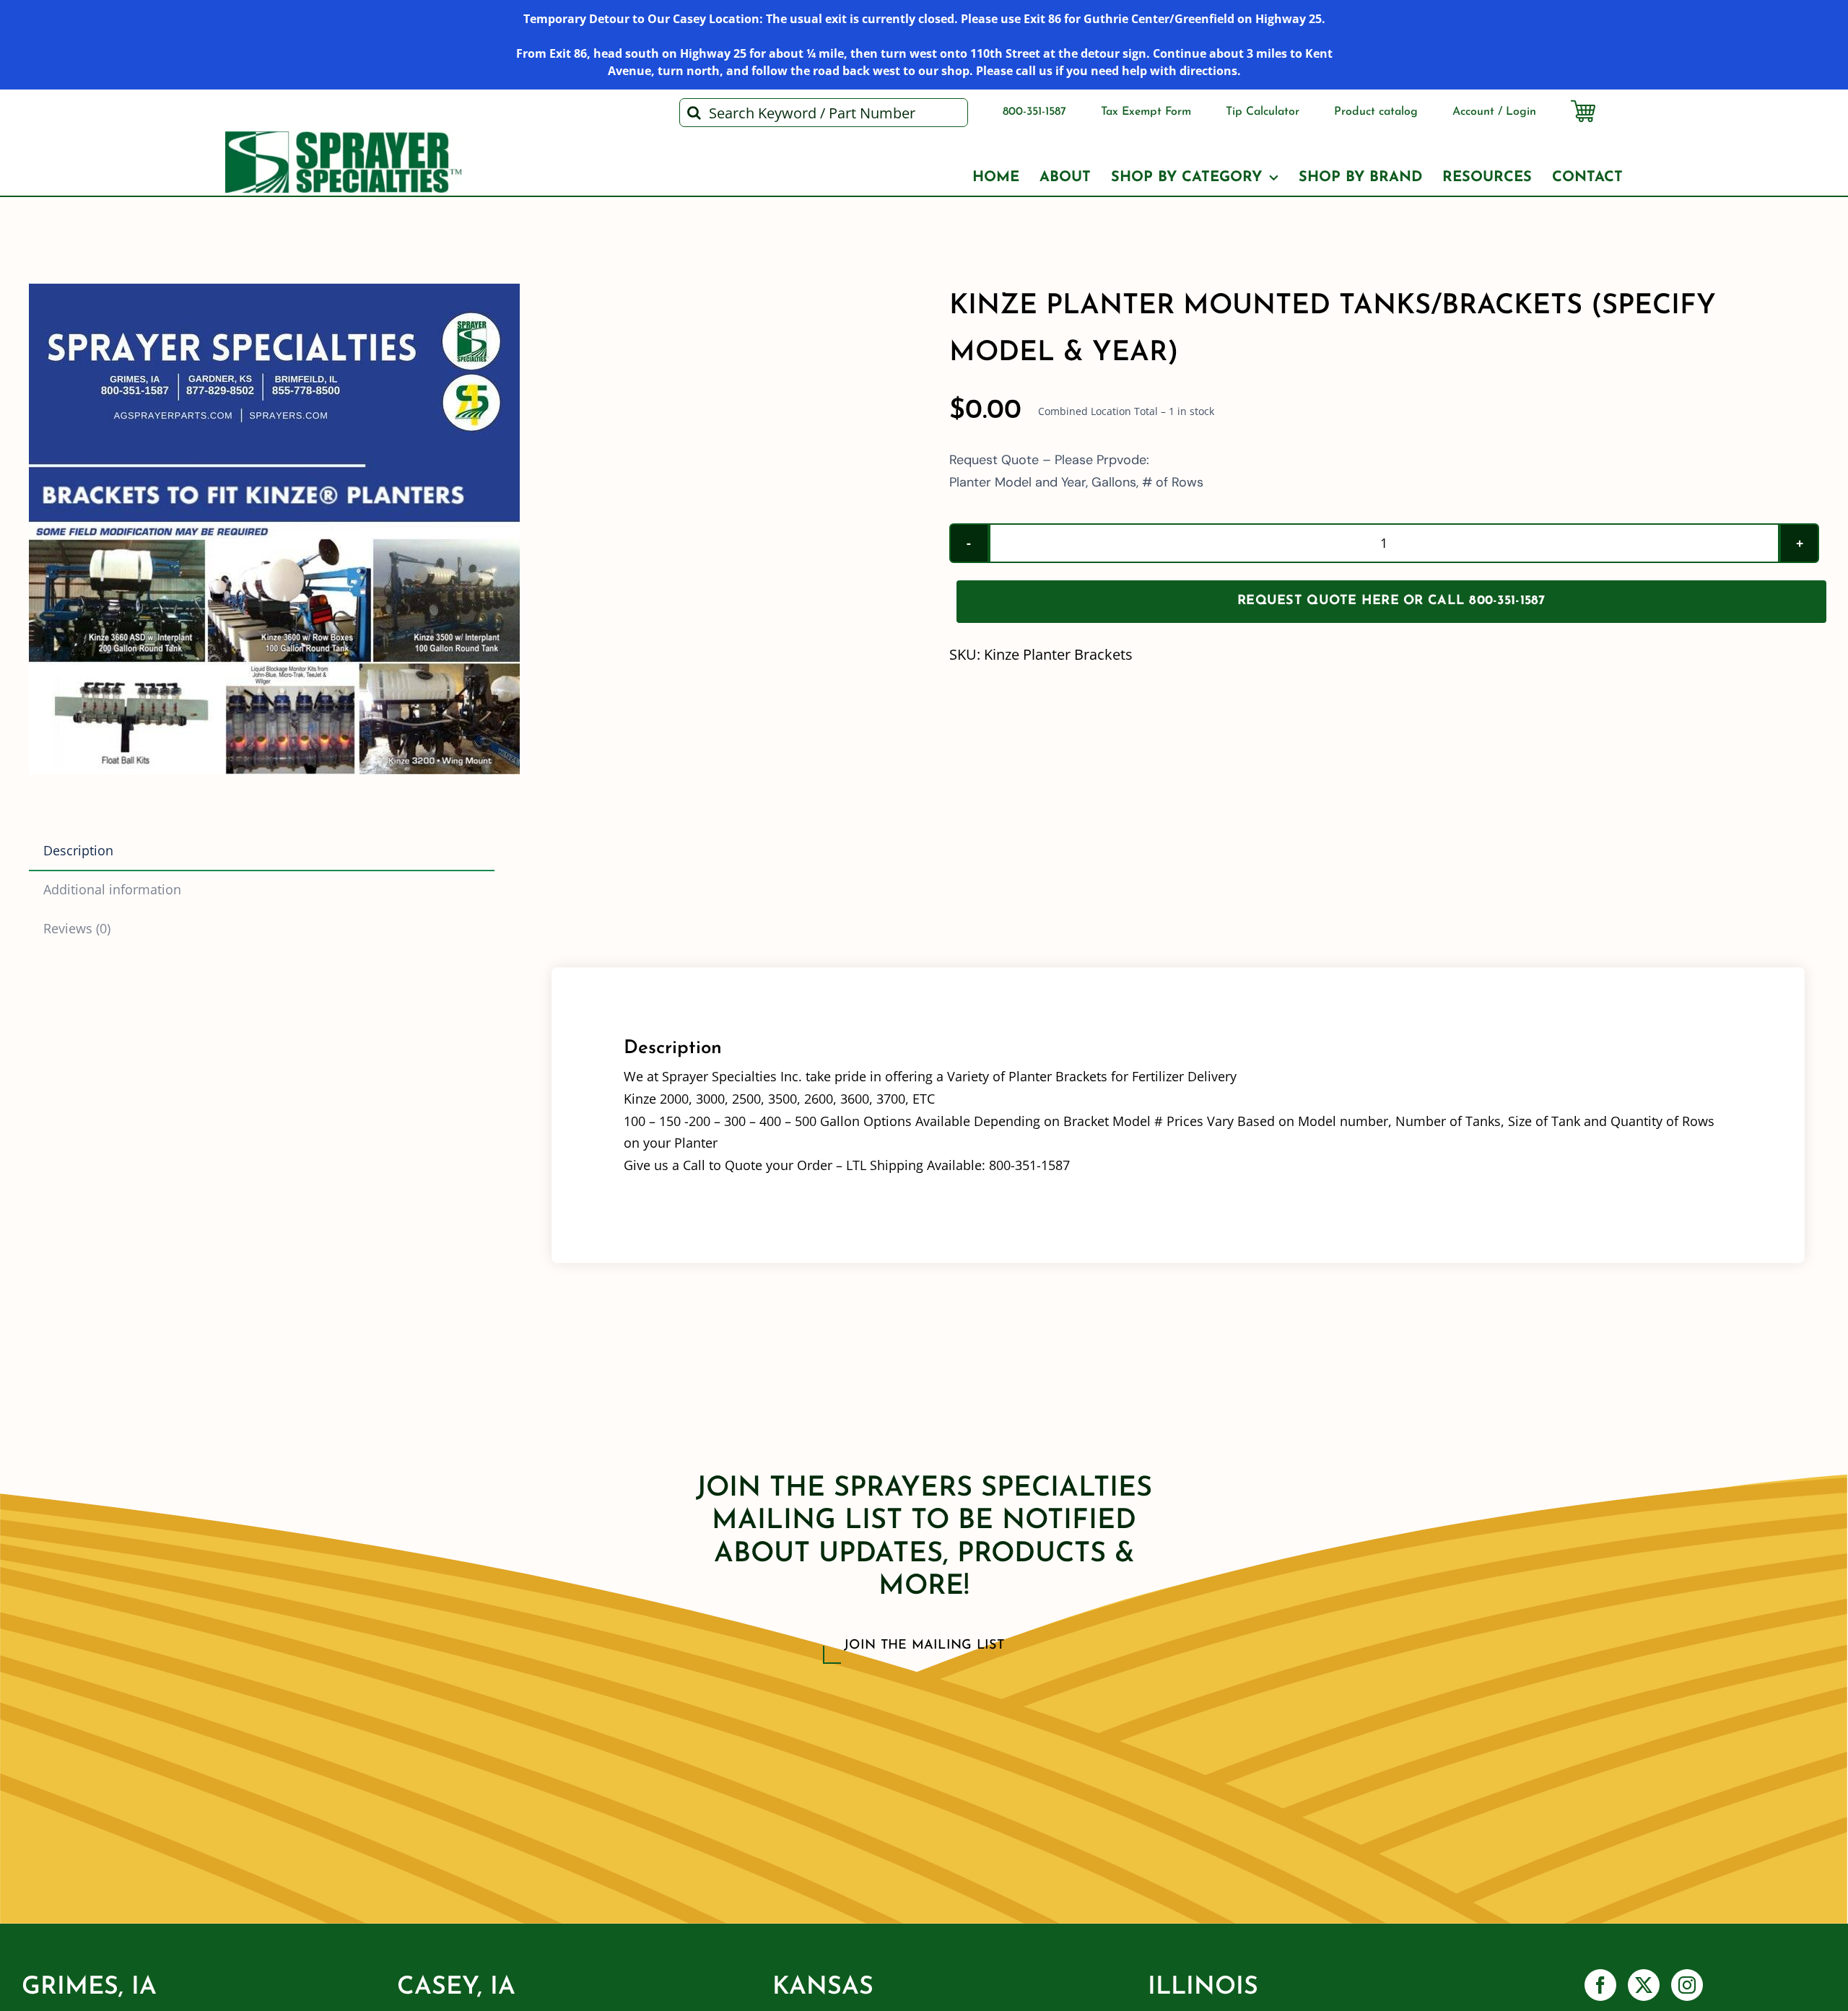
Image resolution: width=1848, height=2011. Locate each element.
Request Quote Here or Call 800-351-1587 (1391, 601)
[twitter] (1644, 1985)
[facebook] (1600, 1985)
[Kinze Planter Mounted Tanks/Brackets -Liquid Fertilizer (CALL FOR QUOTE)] (274, 529)
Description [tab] (78, 850)
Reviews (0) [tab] (77, 928)
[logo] (344, 138)
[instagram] (1687, 1985)
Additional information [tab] (112, 889)
